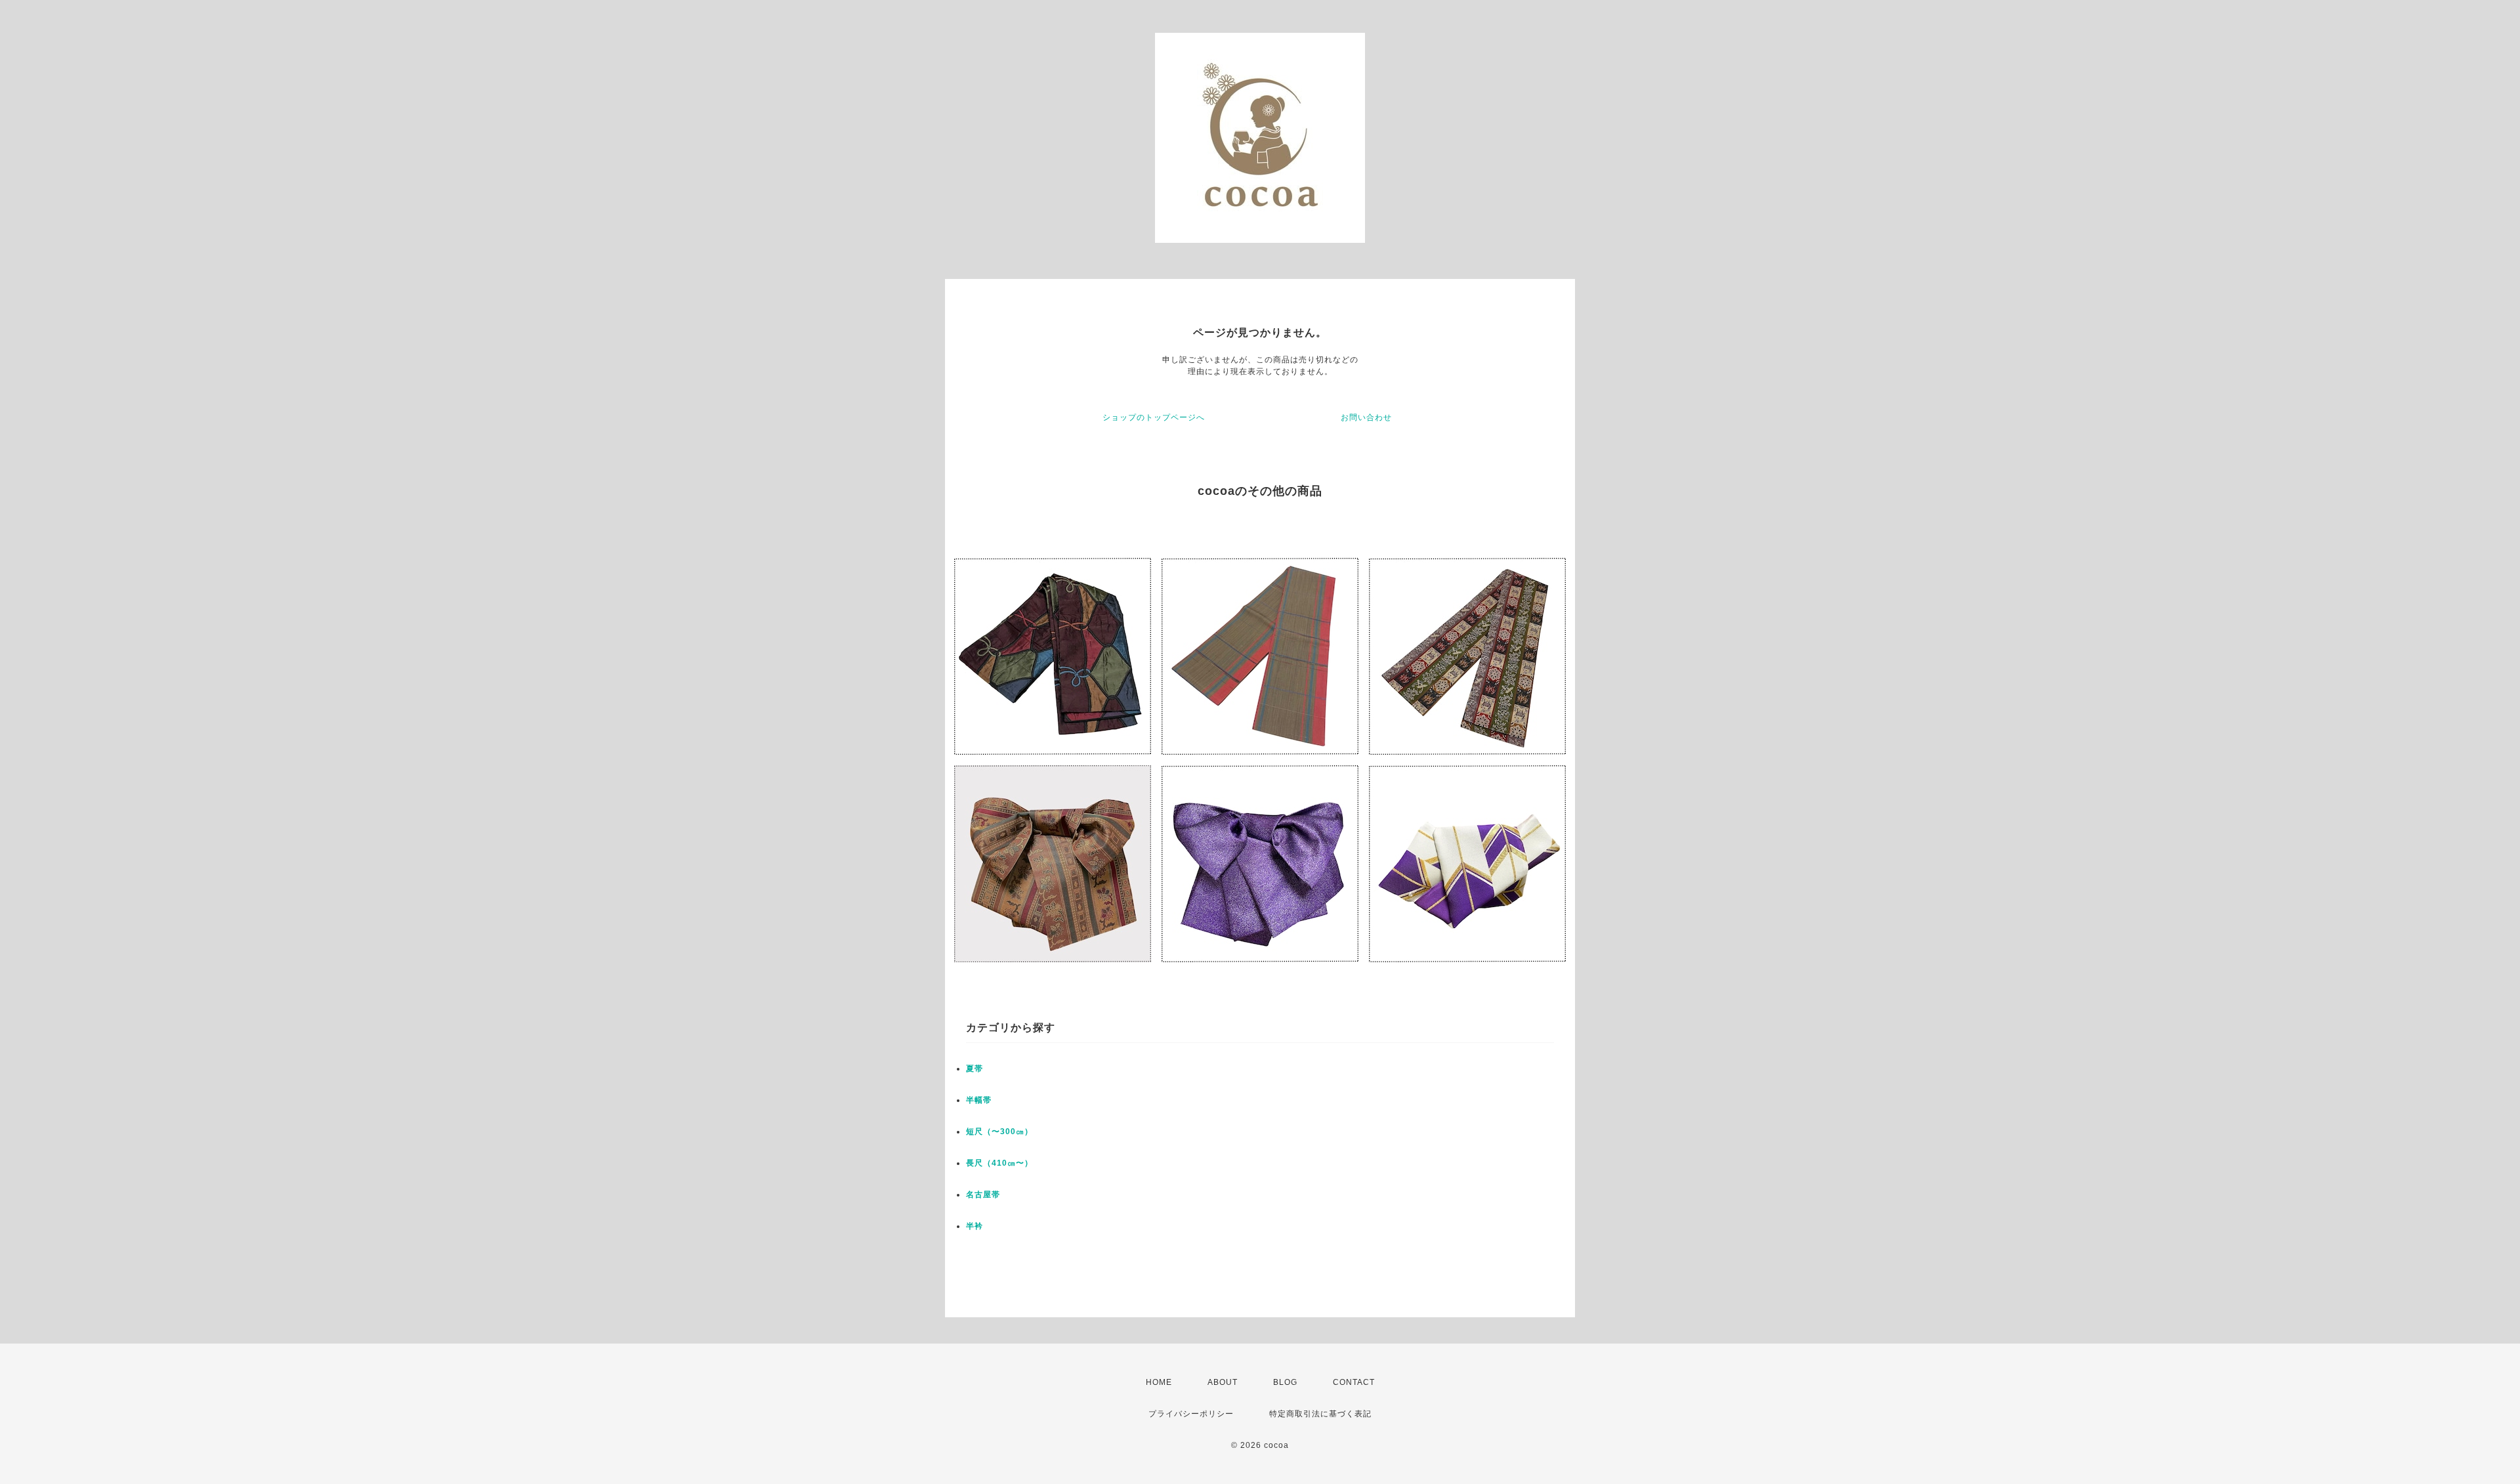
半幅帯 (979, 1100)
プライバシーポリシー (1191, 1414)
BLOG (1285, 1382)
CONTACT (1354, 1382)
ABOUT (1223, 1382)
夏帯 (975, 1069)
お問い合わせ (1366, 417)
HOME (1159, 1382)
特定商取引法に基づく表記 (1320, 1414)
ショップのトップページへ (1154, 417)
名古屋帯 (983, 1195)
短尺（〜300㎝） (999, 1132)
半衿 (975, 1226)
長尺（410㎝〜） (999, 1163)
